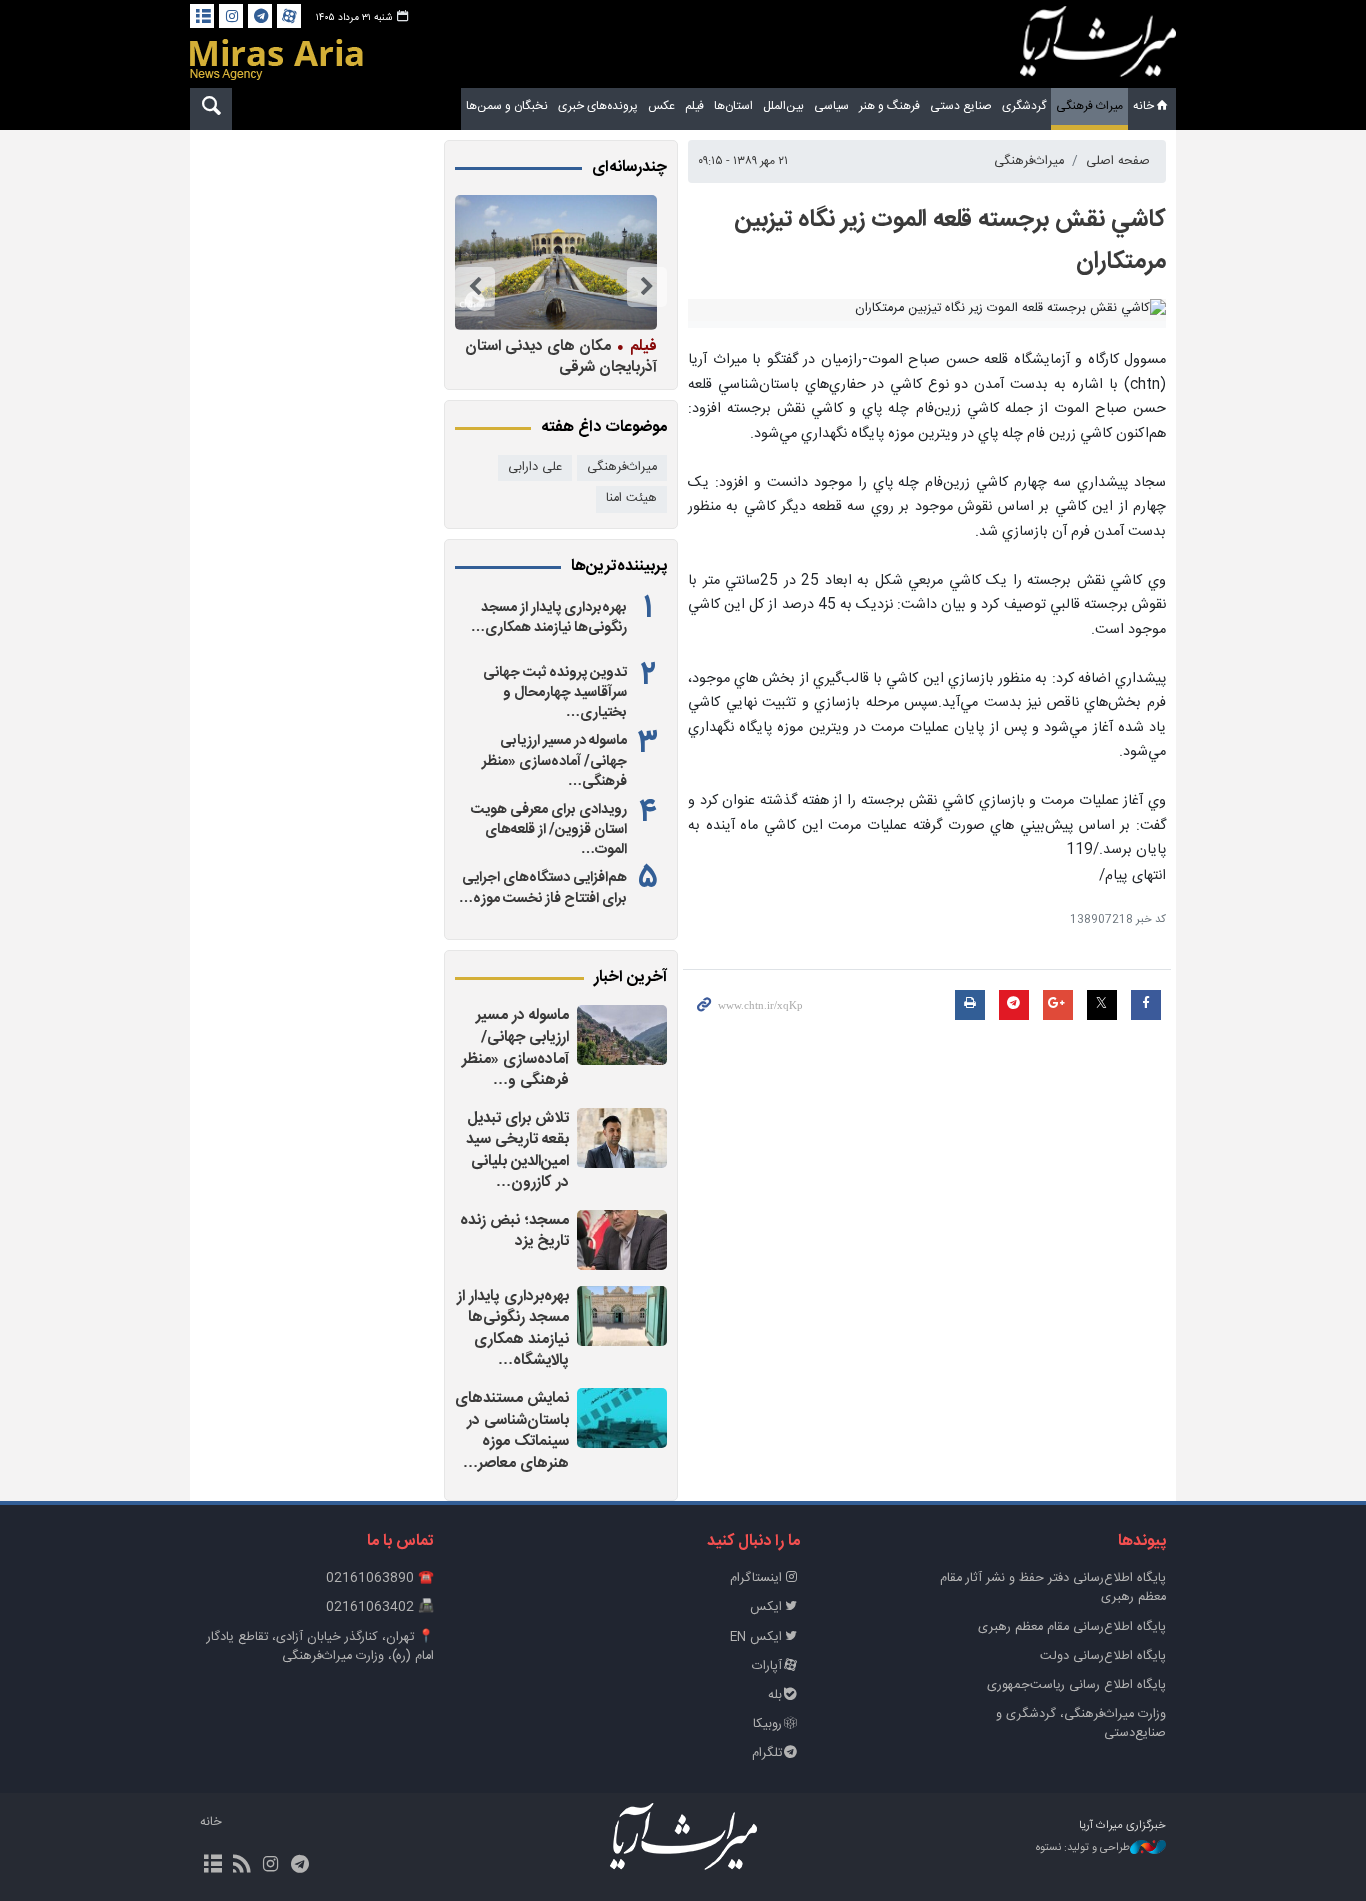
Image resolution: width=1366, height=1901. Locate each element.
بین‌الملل (783, 106)
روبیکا (767, 1724)
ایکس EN (756, 1637)
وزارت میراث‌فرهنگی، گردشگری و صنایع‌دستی (1081, 1724)
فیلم (694, 106)
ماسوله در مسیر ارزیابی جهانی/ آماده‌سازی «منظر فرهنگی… (554, 761)
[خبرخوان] (241, 1866)
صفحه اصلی (1118, 161)
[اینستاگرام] (231, 16)
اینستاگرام (756, 1578)
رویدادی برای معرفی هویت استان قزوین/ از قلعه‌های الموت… (549, 830)
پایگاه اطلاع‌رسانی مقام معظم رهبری (1072, 1627)
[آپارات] (289, 16)
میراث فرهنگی (1089, 106)
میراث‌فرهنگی (1029, 161)
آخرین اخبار (630, 978)
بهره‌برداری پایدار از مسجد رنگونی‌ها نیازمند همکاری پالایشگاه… (513, 1329)
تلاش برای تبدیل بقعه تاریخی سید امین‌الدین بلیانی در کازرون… (517, 1151)
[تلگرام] (260, 16)
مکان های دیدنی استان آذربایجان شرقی (561, 356)
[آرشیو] (202, 16)
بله (775, 1695)
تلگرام (767, 1753)
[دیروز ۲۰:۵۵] (622, 1035)
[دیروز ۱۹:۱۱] (622, 1240)
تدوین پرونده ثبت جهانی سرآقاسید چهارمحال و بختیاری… (555, 693)
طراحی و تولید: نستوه (1083, 1848)
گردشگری (1024, 106)
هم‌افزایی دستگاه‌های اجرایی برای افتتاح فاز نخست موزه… (543, 888)
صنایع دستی (961, 106)
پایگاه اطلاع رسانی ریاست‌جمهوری (1076, 1685)
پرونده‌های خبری (598, 106)
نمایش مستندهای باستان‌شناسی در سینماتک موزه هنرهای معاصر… (512, 1431)
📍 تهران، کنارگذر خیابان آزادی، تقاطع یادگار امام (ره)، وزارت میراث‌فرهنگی (320, 1647)
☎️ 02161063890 (380, 1578)
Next (475, 287)
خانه (1143, 106)
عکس (661, 106)
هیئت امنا (631, 498)
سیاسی (831, 106)
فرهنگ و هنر (889, 106)
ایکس (766, 1607)
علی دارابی (535, 467)
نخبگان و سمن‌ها (507, 106)
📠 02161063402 (380, 1607)
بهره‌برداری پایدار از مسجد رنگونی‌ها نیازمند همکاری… (549, 618)
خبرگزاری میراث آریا (1098, 47)
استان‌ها (733, 106)
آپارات (767, 1666)
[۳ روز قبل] (556, 262)
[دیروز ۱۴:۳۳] (622, 1418)
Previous (647, 287)
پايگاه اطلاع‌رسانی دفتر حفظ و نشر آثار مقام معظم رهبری (1053, 1588)
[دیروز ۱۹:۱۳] (622, 1138)
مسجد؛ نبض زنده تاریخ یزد (514, 1231)
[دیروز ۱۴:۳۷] (622, 1316)
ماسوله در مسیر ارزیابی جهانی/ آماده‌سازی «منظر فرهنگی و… (515, 1048)
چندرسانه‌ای (629, 168)
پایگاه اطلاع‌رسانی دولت (1103, 1656)
